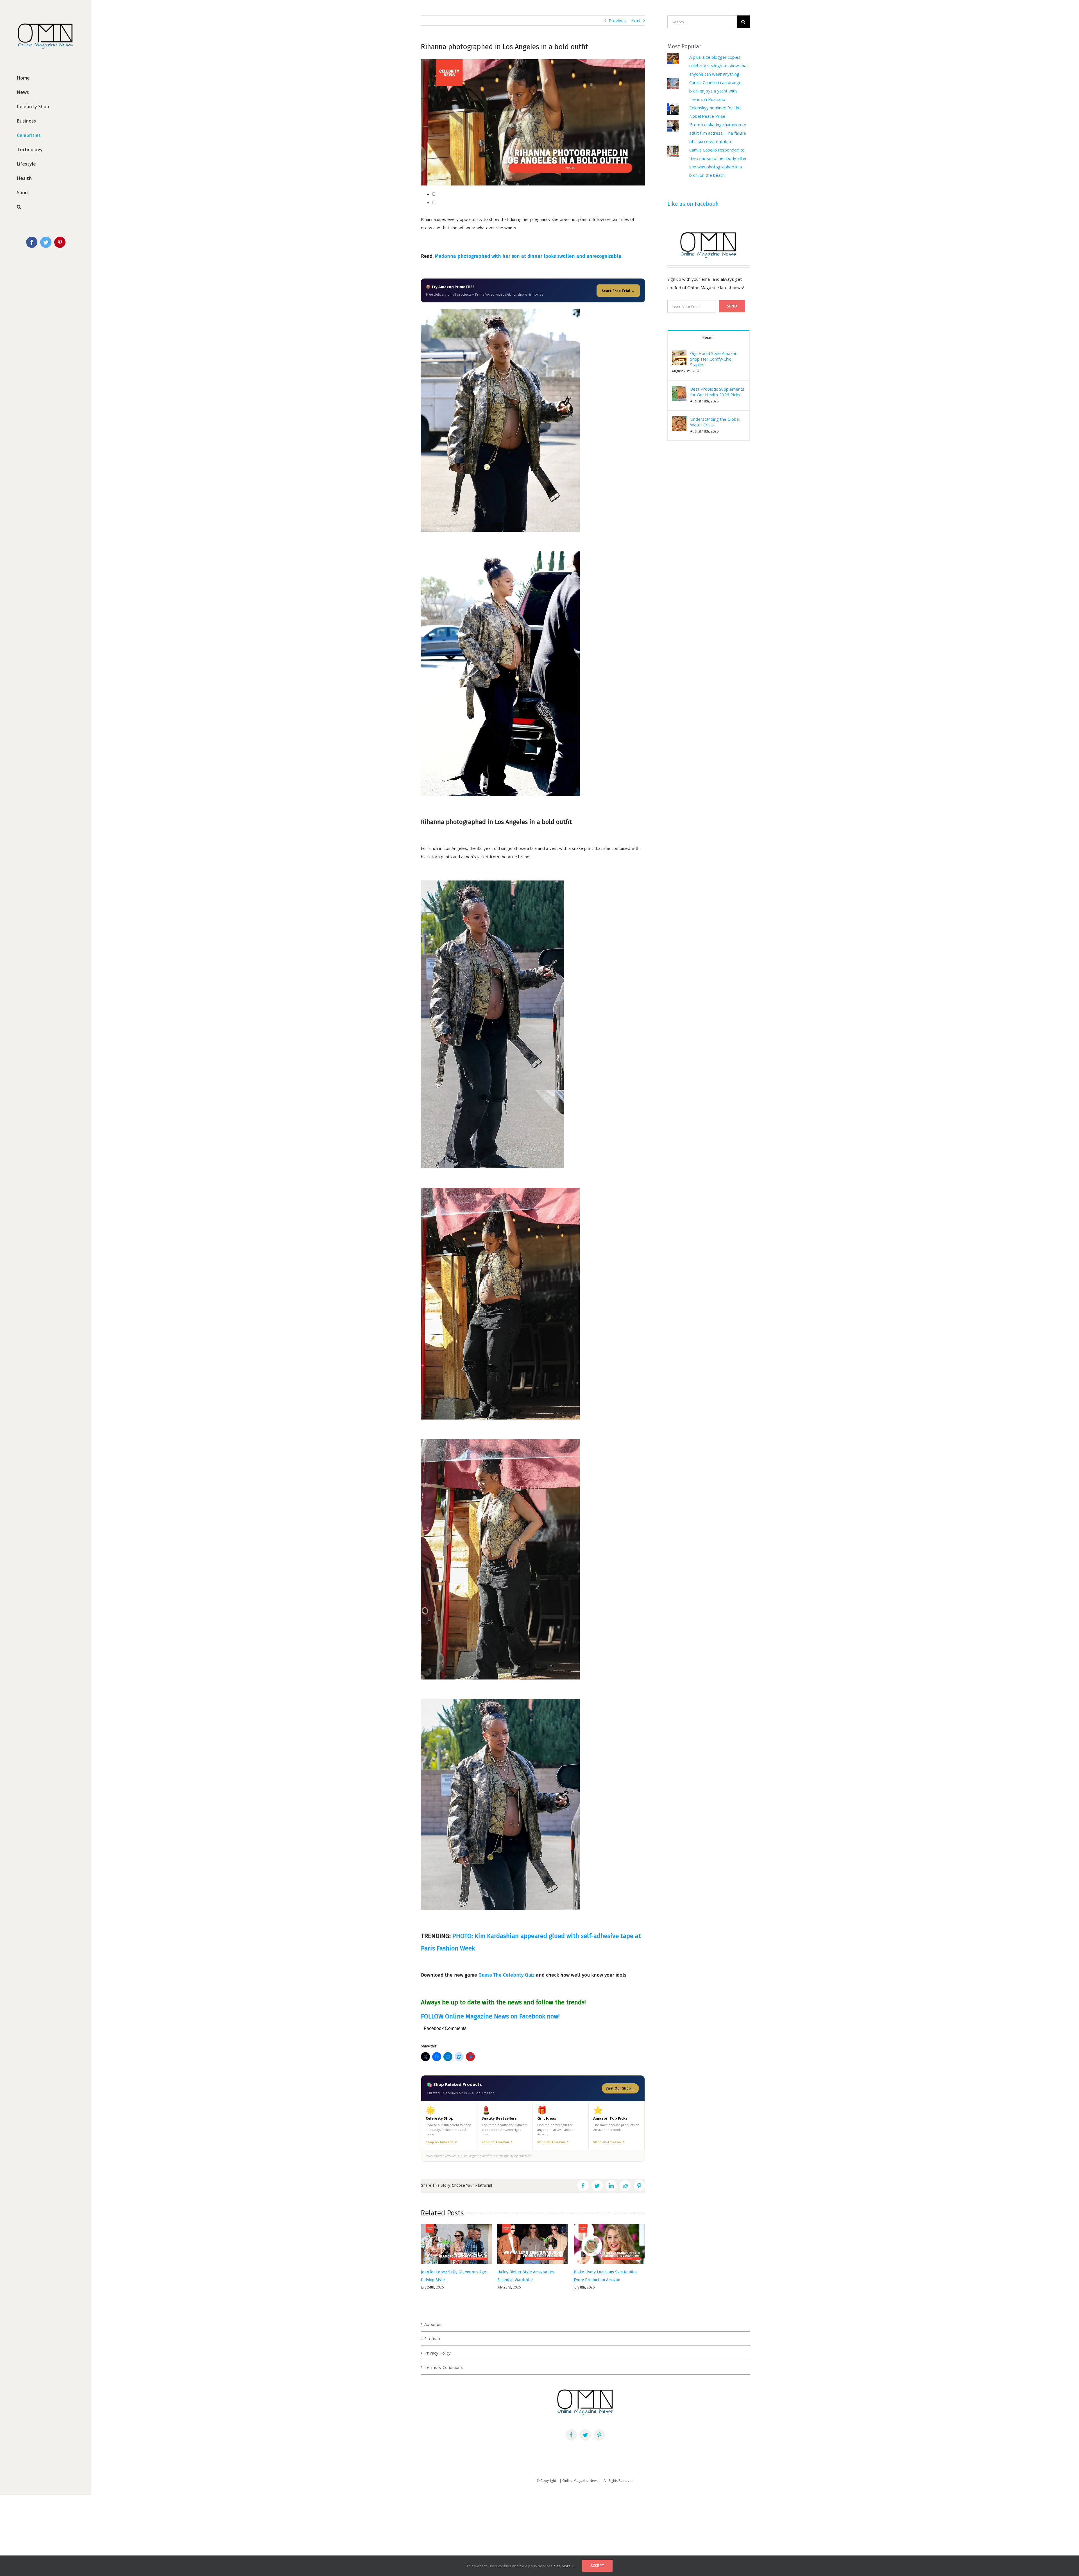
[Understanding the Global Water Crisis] (679, 420)
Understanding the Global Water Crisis (715, 422)
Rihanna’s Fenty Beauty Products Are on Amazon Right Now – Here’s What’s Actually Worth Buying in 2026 (455, 2280)
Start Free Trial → (618, 291)
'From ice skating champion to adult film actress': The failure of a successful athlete (718, 133)
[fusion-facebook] (571, 2428)
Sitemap (432, 2332)
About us (433, 2317)
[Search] (46, 207)
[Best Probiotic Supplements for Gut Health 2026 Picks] (679, 390)
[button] (679, 358)
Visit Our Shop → (620, 2088)
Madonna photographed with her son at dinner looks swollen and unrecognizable (528, 256)
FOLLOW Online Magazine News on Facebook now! (490, 2016)
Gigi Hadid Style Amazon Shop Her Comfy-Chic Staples (714, 359)
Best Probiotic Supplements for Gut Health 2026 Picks (717, 392)
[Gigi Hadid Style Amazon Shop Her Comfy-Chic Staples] (679, 355)
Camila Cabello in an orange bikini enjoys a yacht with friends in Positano (715, 91)
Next (636, 21)
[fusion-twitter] (585, 2428)
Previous (617, 21)
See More (563, 2566)
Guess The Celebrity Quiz (506, 1975)
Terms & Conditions (444, 2360)
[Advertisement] (169, 2524)
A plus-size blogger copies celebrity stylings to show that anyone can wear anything (719, 65)
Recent (709, 338)
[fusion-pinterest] (599, 2428)
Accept (597, 2566)
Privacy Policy (438, 2346)
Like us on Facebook (693, 204)
